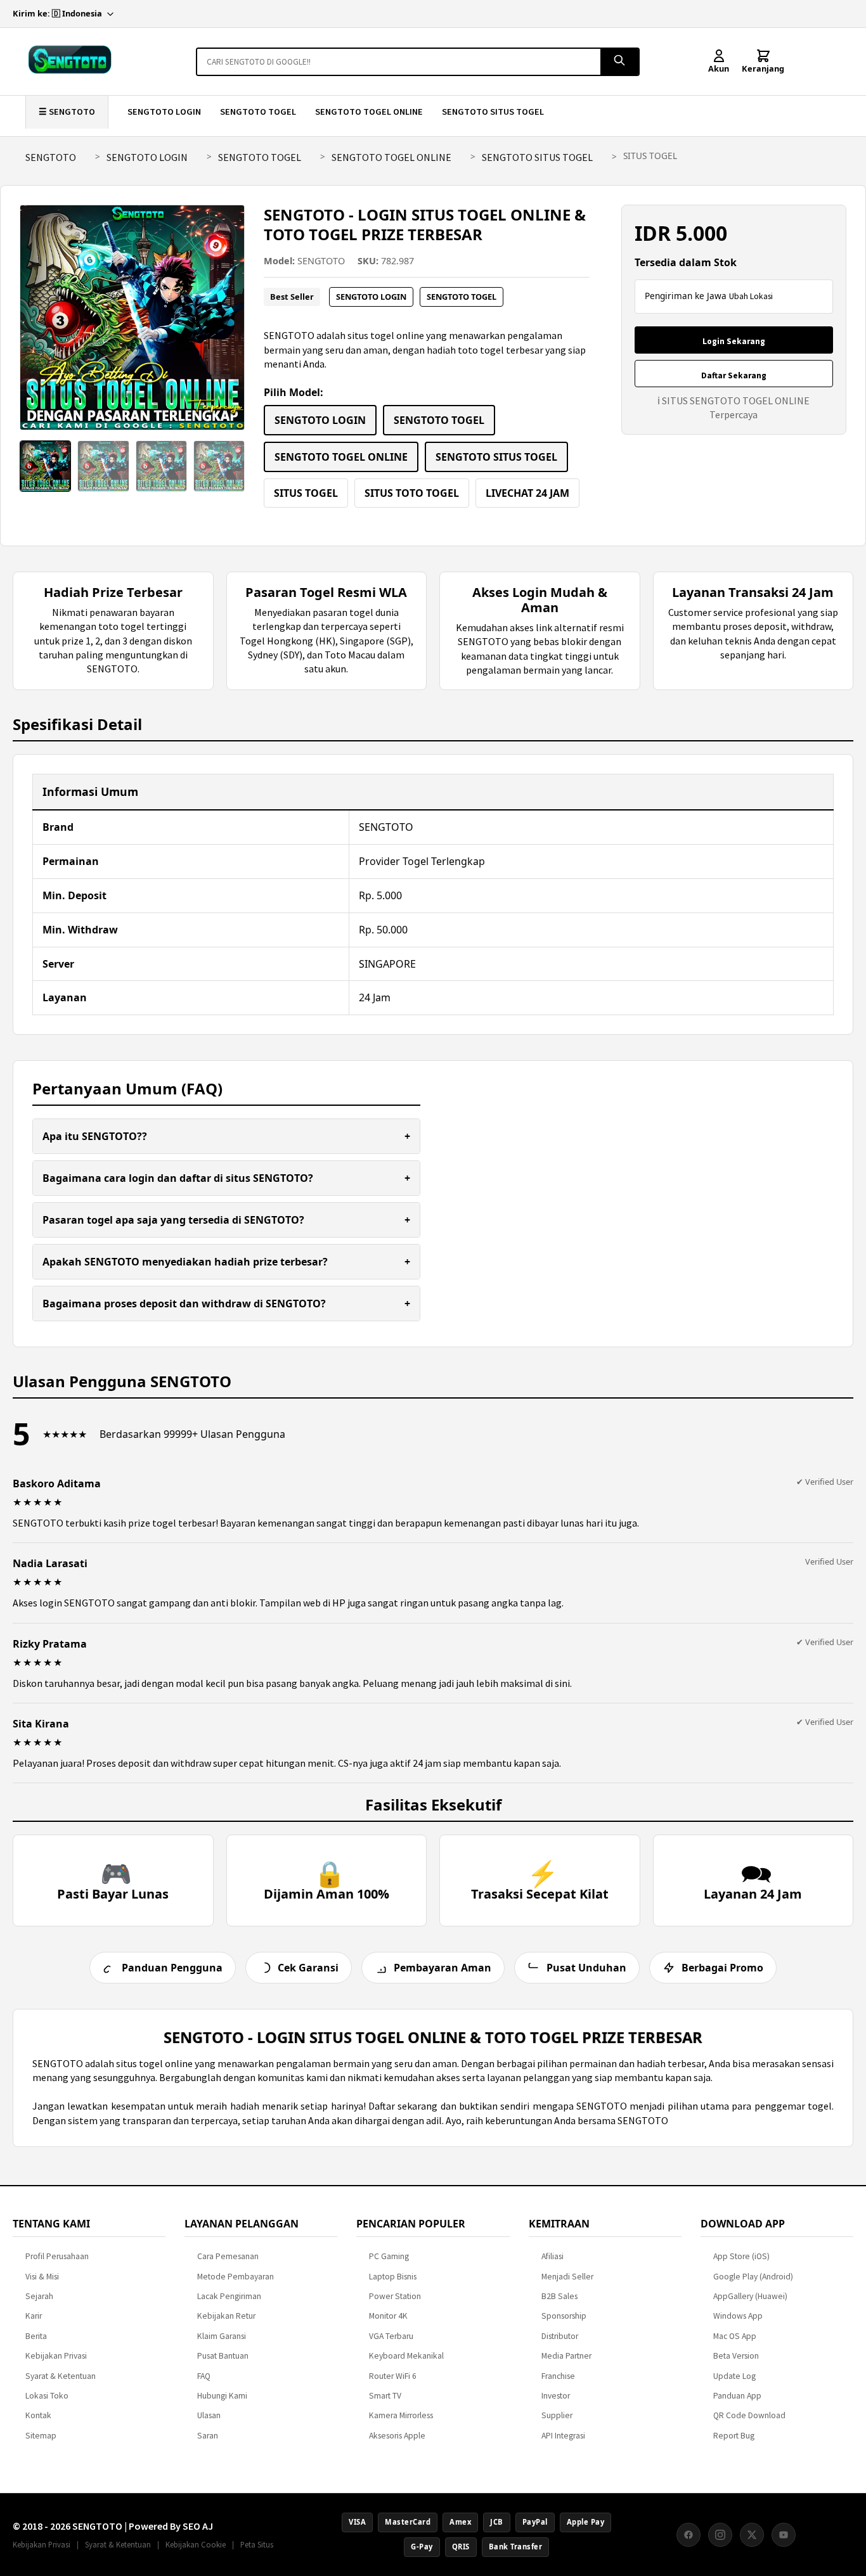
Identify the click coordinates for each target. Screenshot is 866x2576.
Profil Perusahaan (57, 2256)
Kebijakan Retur (226, 2316)
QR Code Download (749, 2415)
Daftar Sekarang (734, 375)
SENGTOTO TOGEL (258, 112)
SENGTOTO (51, 157)
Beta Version (736, 2356)
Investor (556, 2396)
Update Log (734, 2376)
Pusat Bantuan (223, 2356)
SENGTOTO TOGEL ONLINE (369, 112)
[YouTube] (784, 2535)
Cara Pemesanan (228, 2256)
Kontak (38, 2415)
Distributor (560, 2336)
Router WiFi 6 (393, 2376)
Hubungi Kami (222, 2396)
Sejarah (39, 2296)
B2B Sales (559, 2296)
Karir (34, 2316)
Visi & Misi (42, 2277)
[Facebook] (688, 2535)
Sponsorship (564, 2316)
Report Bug (734, 2436)
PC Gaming (389, 2256)
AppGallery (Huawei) (750, 2296)
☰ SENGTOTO (67, 112)
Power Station (395, 2296)
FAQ (204, 2376)
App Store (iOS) (741, 2256)
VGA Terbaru (391, 2336)
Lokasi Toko (47, 2396)
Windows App (738, 2316)
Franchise (558, 2376)
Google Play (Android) (753, 2277)
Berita (36, 2336)
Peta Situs (257, 2544)
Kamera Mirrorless (401, 2415)
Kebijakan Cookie (196, 2544)
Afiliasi (553, 2256)
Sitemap (41, 2436)
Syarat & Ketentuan (61, 2376)
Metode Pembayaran (236, 2277)
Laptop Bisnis (393, 2277)
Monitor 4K (388, 2316)
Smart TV (385, 2396)
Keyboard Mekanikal (406, 2356)
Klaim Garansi (222, 2336)
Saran (208, 2436)
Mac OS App (735, 2336)
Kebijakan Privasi (56, 2356)
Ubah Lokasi (751, 296)
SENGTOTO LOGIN (164, 112)
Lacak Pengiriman (229, 2296)
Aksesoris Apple (397, 2436)
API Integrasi (563, 2436)
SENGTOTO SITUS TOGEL (493, 112)
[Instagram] (720, 2535)
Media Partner (566, 2356)
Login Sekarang (734, 341)
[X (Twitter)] (752, 2535)
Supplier (557, 2415)
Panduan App (737, 2396)
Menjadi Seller (567, 2277)
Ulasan (209, 2415)
